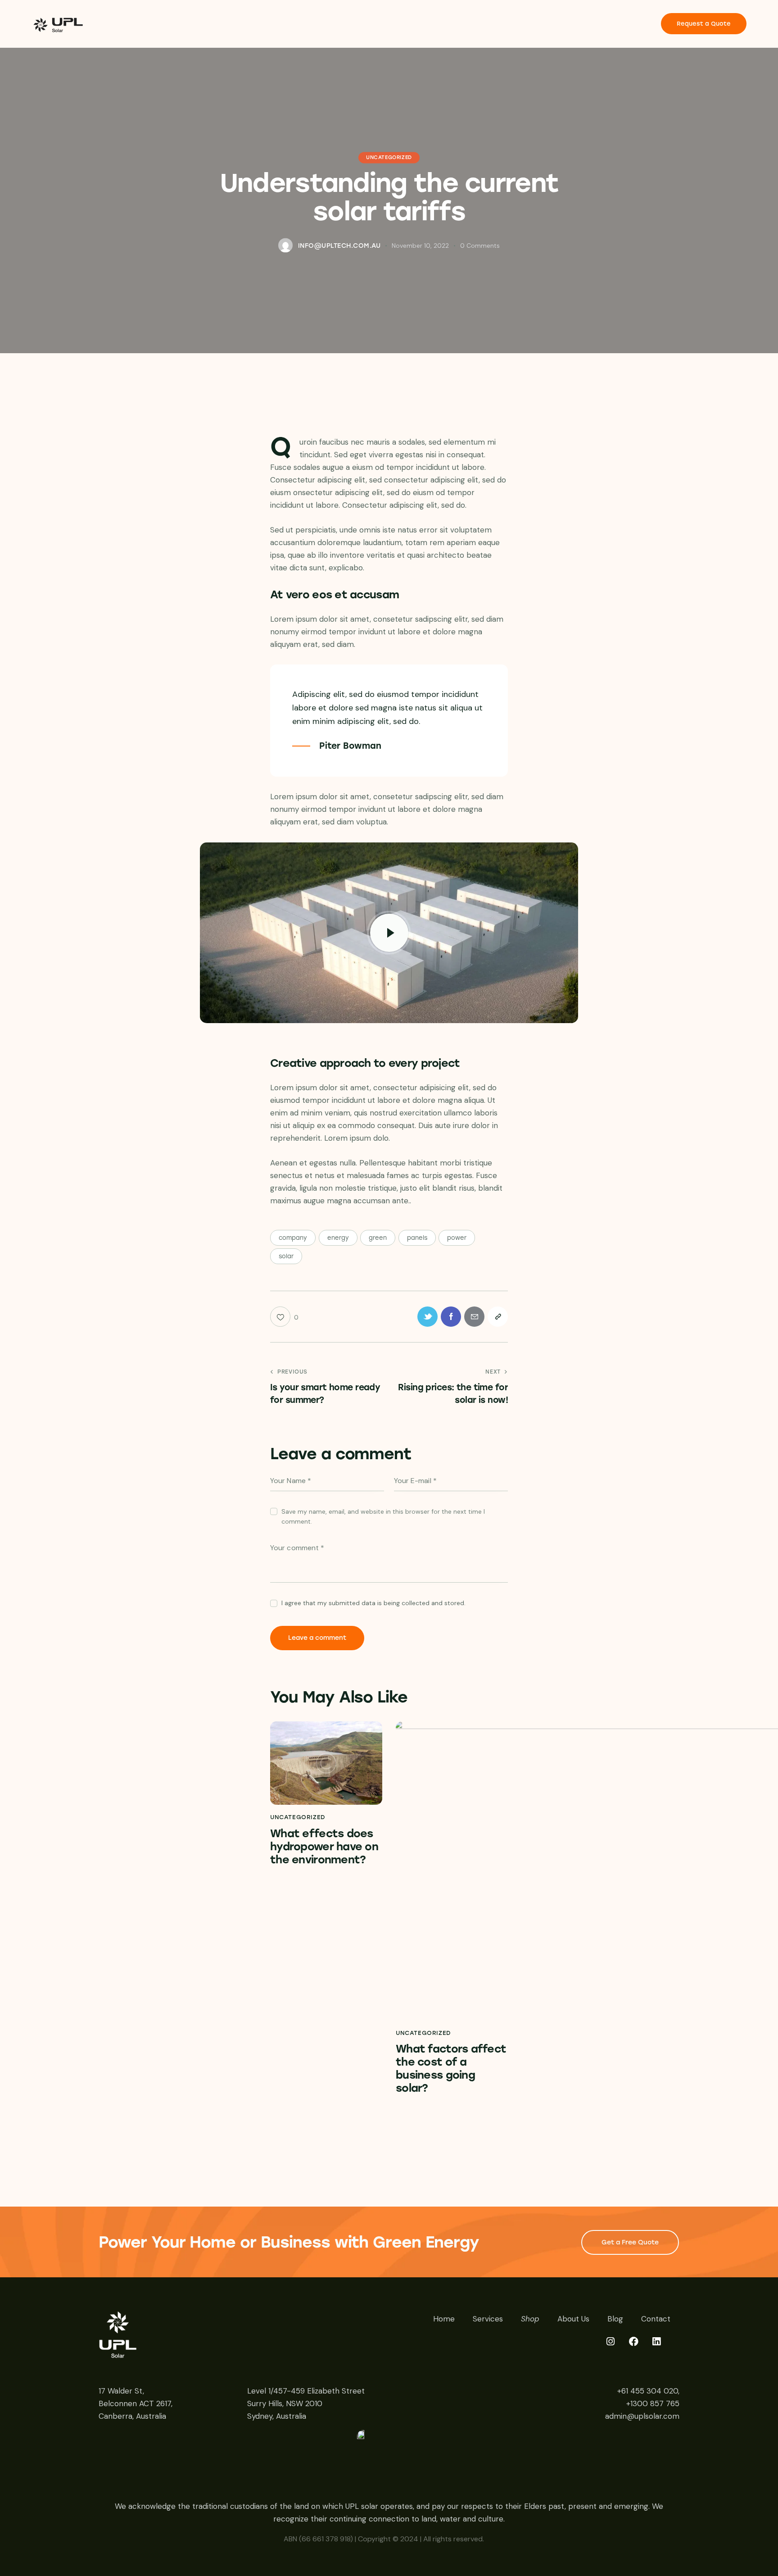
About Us (573, 2319)
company (293, 1238)
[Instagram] (616, 2347)
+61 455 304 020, (648, 2391)
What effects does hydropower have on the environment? (324, 1847)
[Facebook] (639, 2347)
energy (338, 1238)
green (378, 1238)
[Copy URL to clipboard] (498, 1317)
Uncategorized (389, 158)
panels (417, 1238)
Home (444, 2319)
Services (488, 2319)
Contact (656, 2319)
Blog (615, 2319)
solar (286, 1256)
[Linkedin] (662, 2347)
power (457, 1238)
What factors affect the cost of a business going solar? (451, 2068)
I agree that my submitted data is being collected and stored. (373, 1603)
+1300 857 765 (653, 2403)
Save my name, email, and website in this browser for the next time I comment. (383, 1516)
